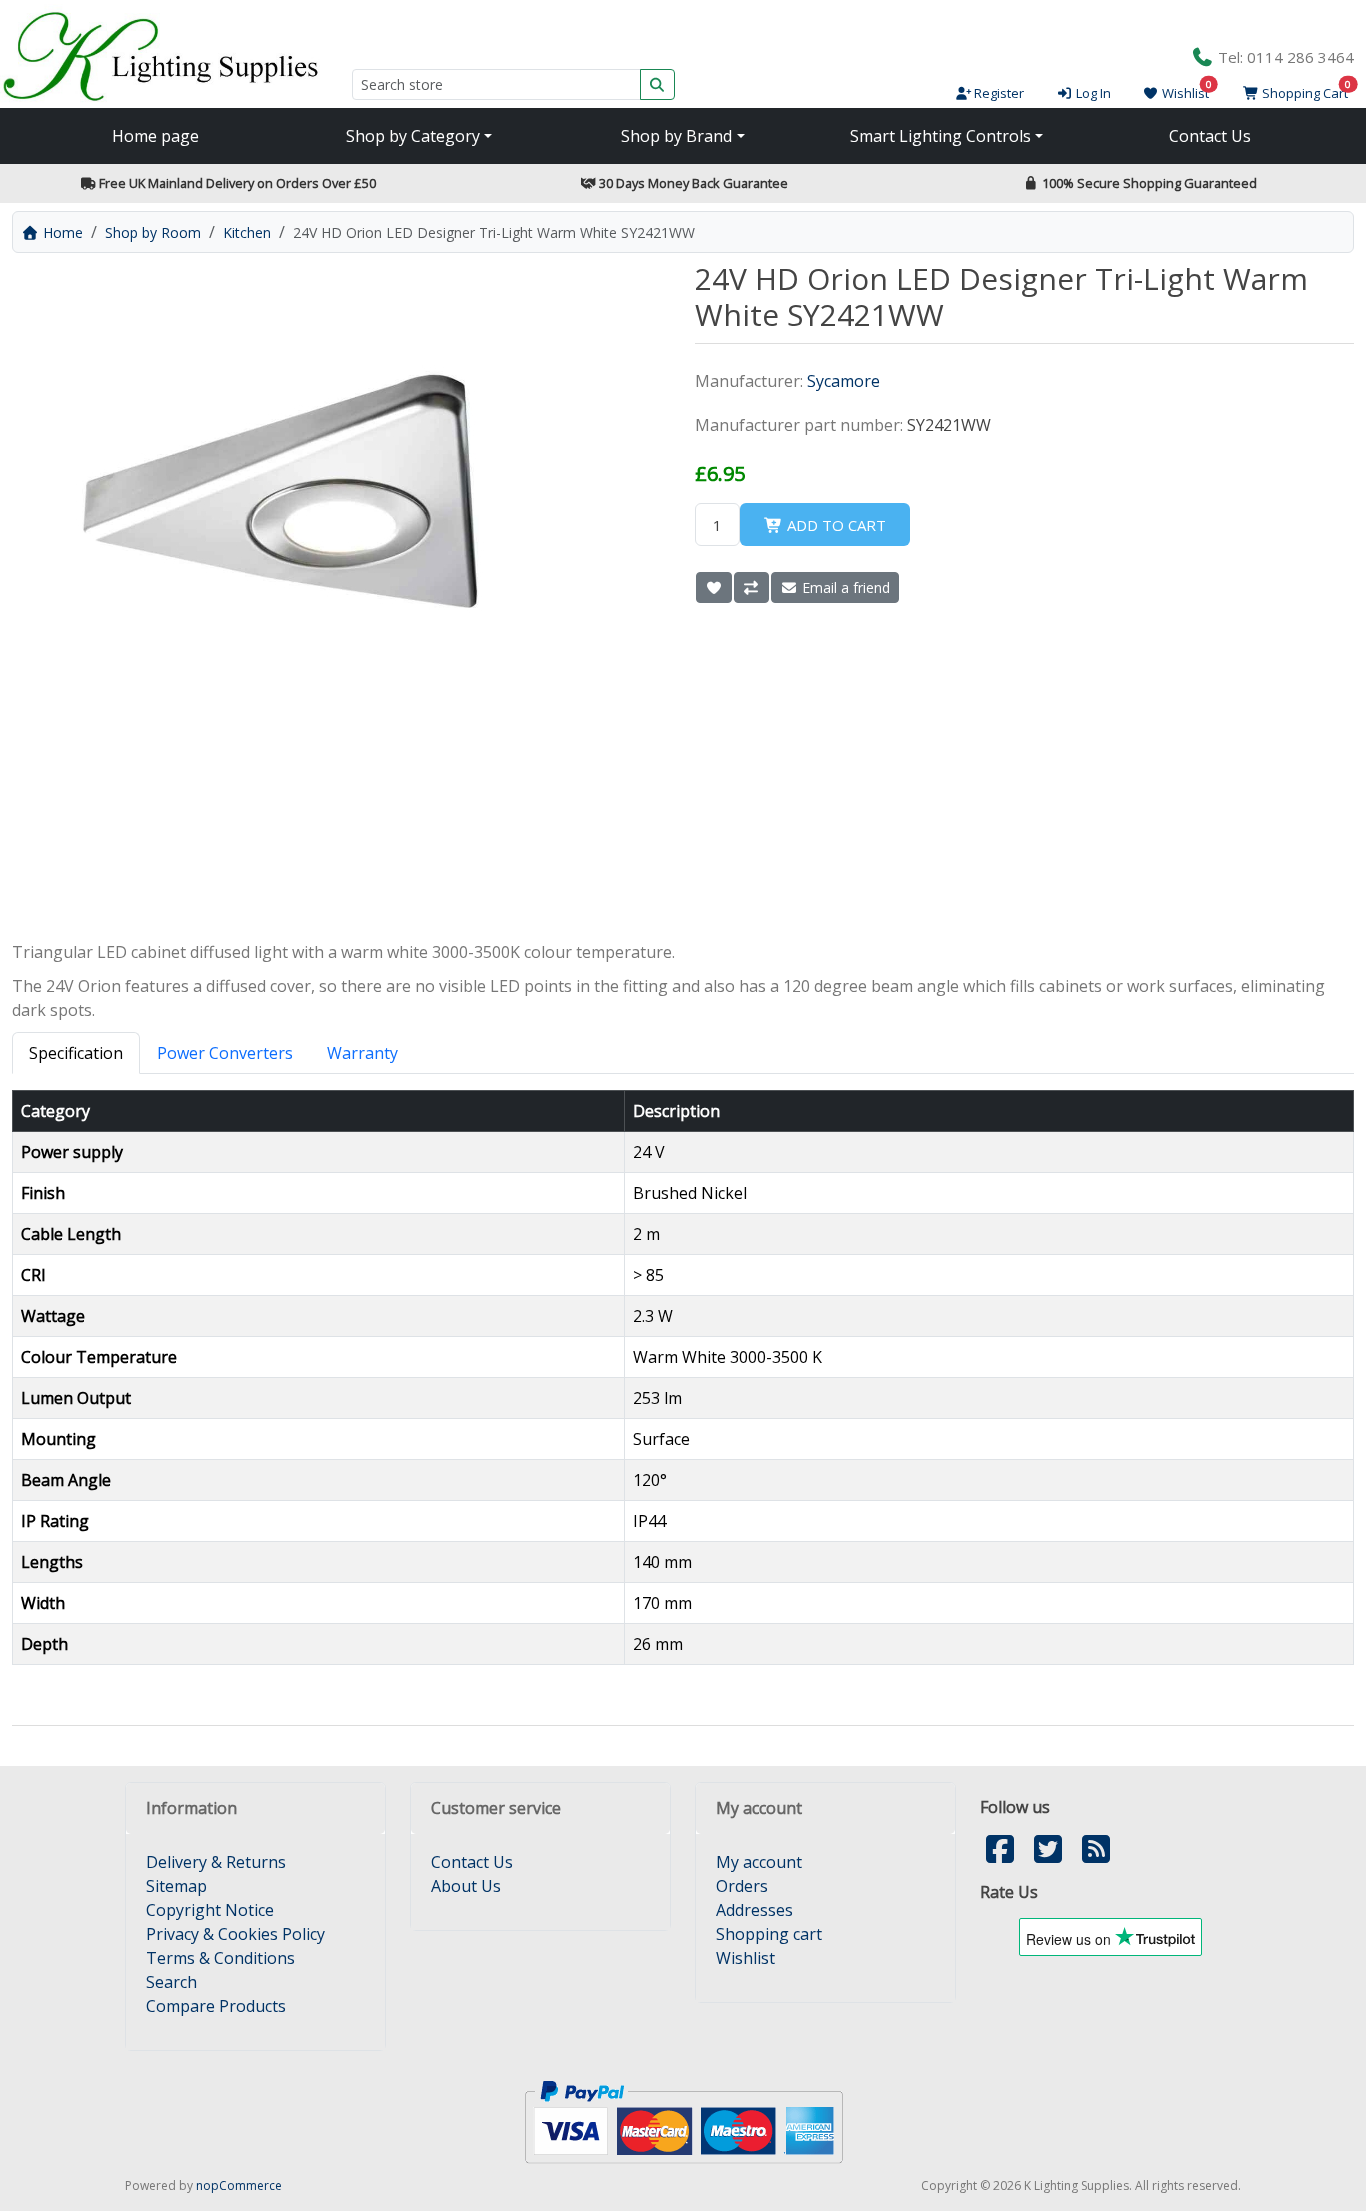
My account (759, 1862)
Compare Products (216, 2006)
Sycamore (843, 381)
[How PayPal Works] (683, 2120)
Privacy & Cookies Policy (235, 1934)
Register (997, 93)
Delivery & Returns (216, 1862)
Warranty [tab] (362, 1053)
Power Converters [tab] (225, 1053)
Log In (1091, 93)
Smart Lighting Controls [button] (940, 136)
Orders (742, 1886)
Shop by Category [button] (413, 136)
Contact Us (1210, 136)
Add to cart (834, 525)
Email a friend (844, 587)
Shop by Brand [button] (676, 136)
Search (171, 1982)
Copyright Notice (210, 1910)
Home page (155, 136)
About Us (466, 1886)
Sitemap (176, 1886)
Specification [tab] (76, 1053)
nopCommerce (239, 2185)
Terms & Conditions (220, 1958)
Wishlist (745, 1958)
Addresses (754, 1910)
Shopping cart (769, 1934)
